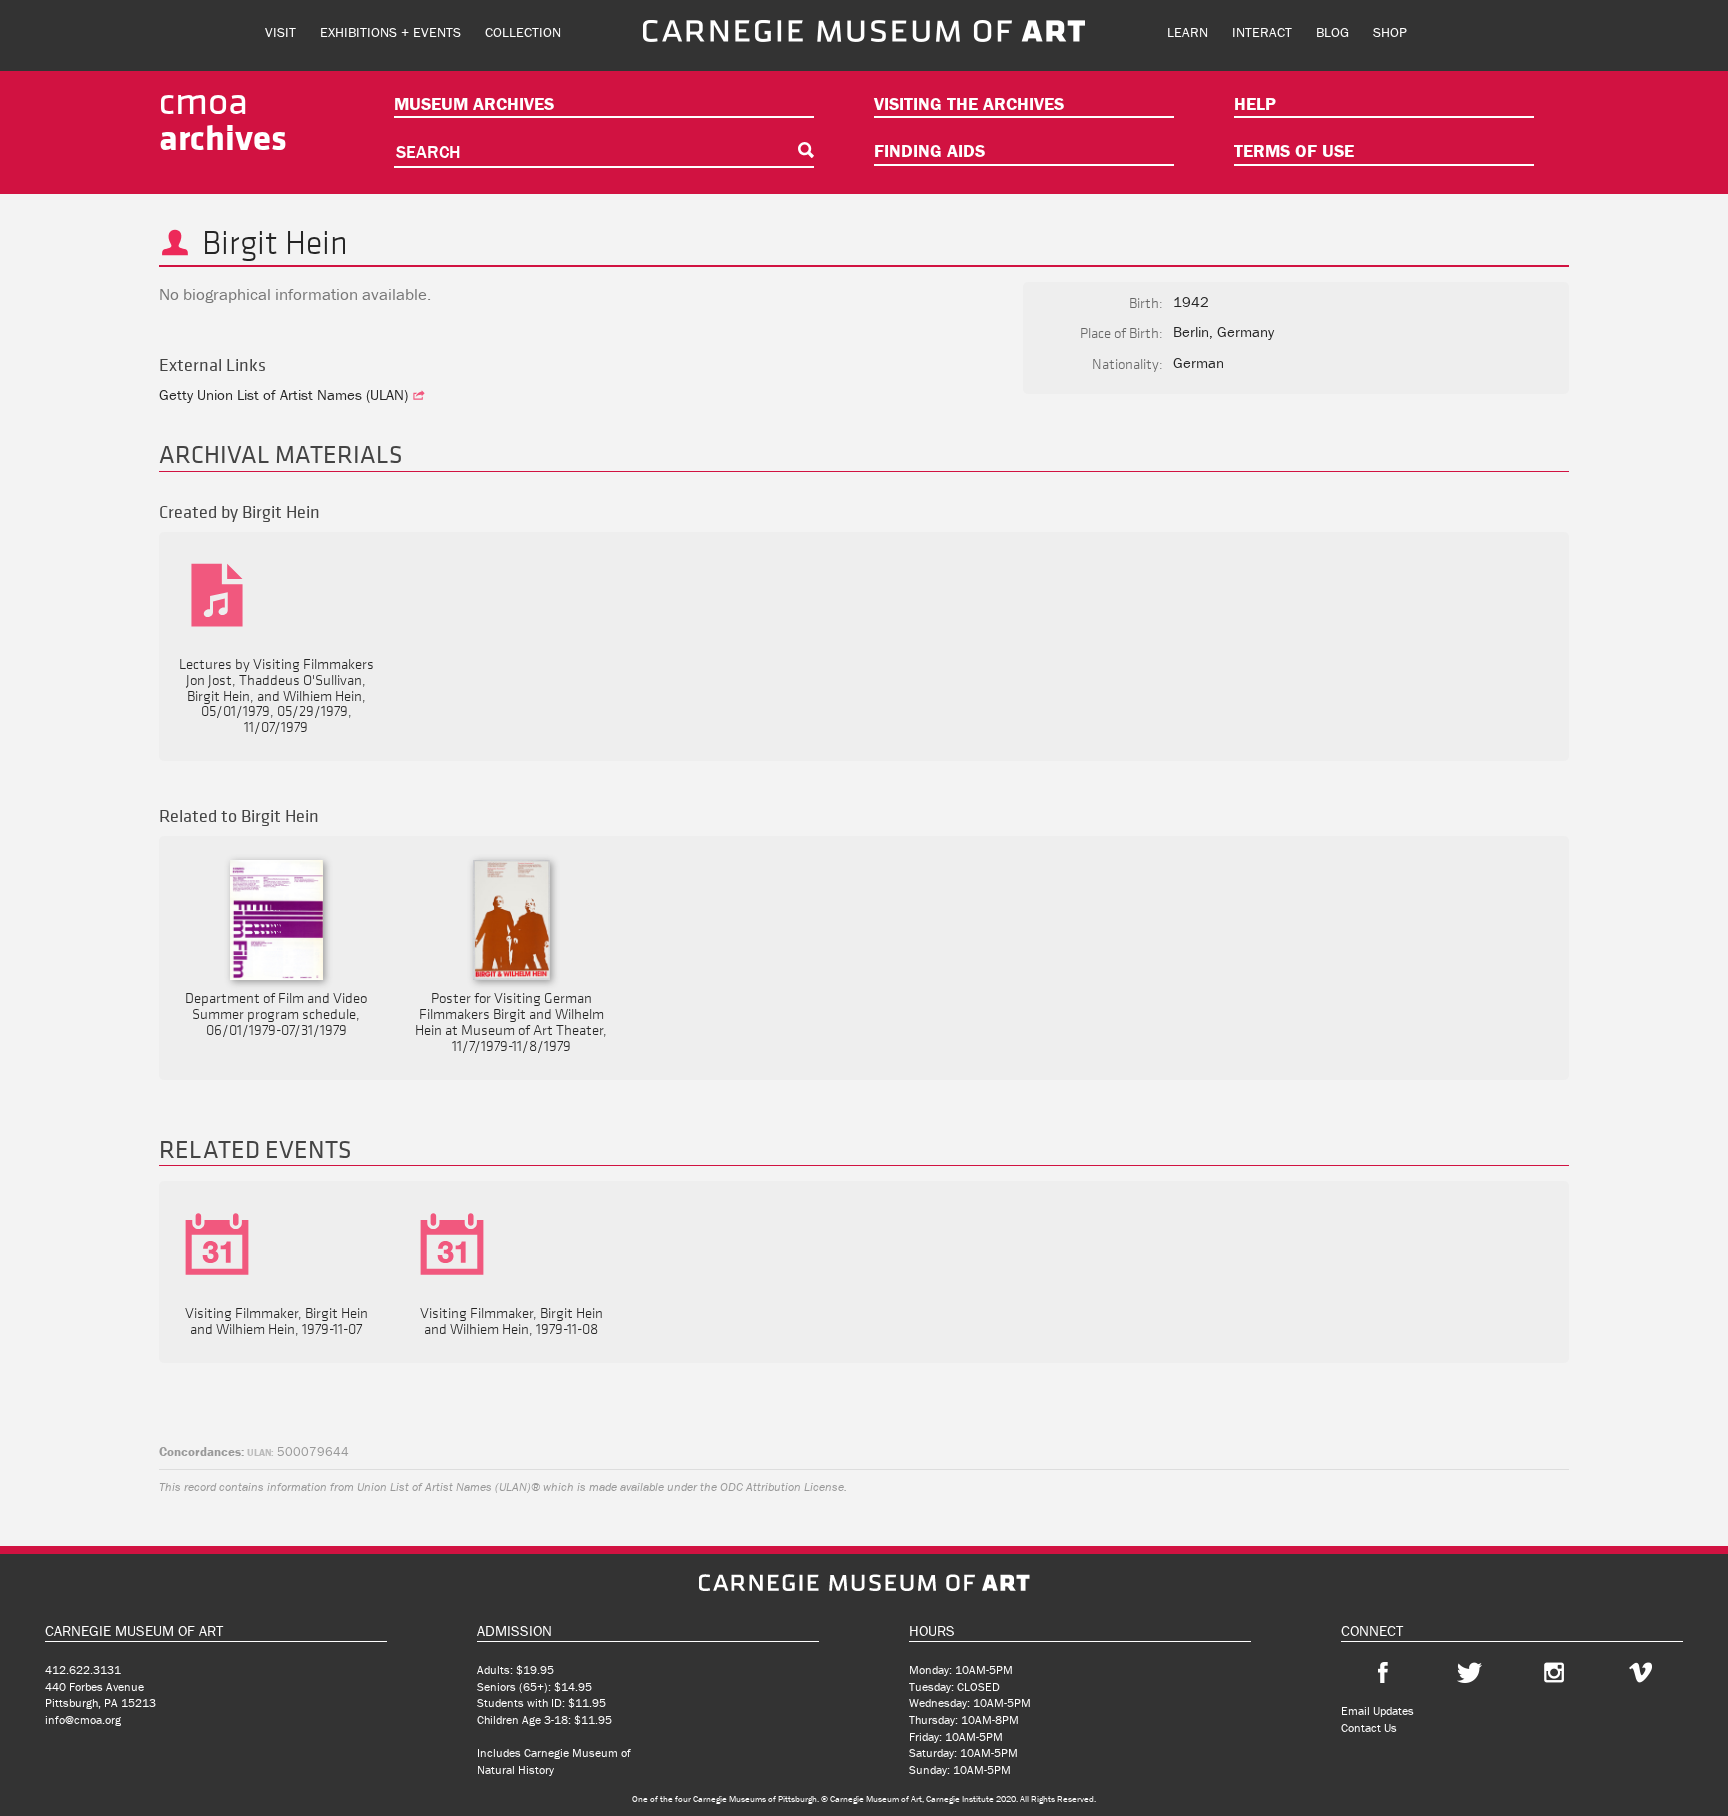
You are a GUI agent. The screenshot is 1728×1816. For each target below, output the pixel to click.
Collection (523, 32)
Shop (1390, 32)
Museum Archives (474, 103)
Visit (280, 32)
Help (1255, 103)
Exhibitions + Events (390, 32)
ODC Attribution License (782, 1486)
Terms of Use (1294, 150)
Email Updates (1377, 1710)
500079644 (298, 1451)
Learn (1187, 32)
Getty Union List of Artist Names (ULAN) (285, 394)
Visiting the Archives (969, 103)
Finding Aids (929, 150)
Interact (1262, 32)
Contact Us (1369, 1727)
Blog (1332, 32)
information (297, 1486)
